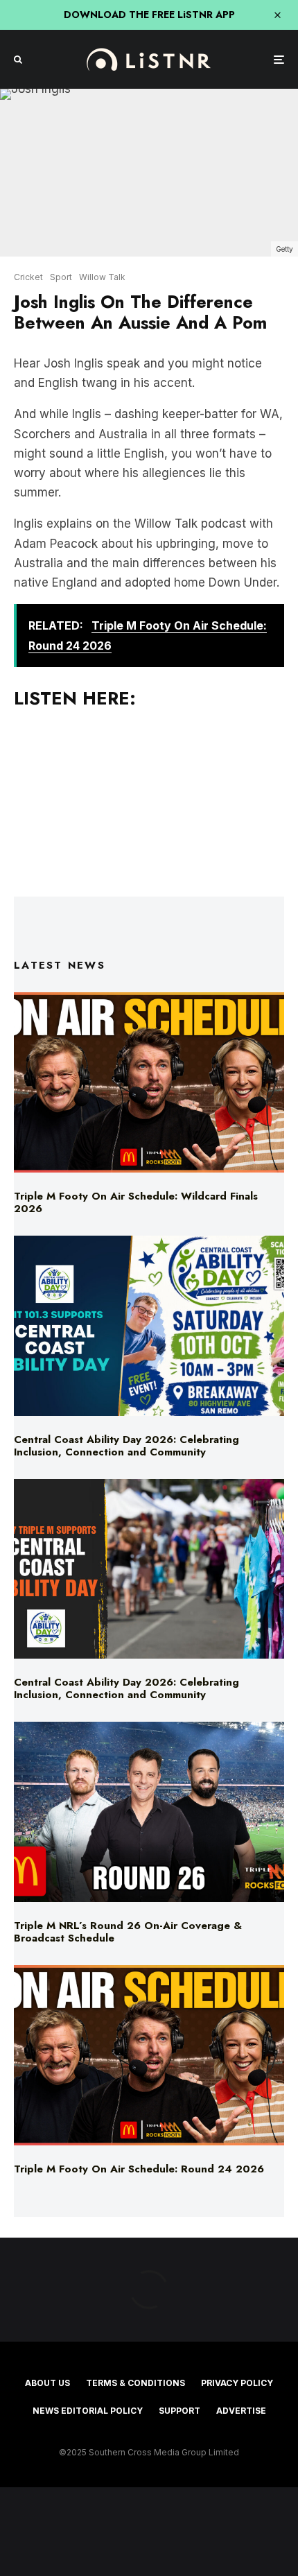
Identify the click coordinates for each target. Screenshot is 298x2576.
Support (179, 2411)
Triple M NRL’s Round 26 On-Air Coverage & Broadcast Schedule (128, 1932)
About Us (47, 2383)
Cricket (28, 277)
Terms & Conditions (135, 2383)
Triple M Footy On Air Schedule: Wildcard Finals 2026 (136, 1202)
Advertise (241, 2411)
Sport (61, 277)
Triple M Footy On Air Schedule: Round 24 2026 (139, 2169)
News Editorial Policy (88, 2411)
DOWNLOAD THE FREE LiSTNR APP (149, 15)
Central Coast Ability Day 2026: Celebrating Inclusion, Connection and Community (126, 1446)
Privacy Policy (237, 2383)
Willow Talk (102, 277)
